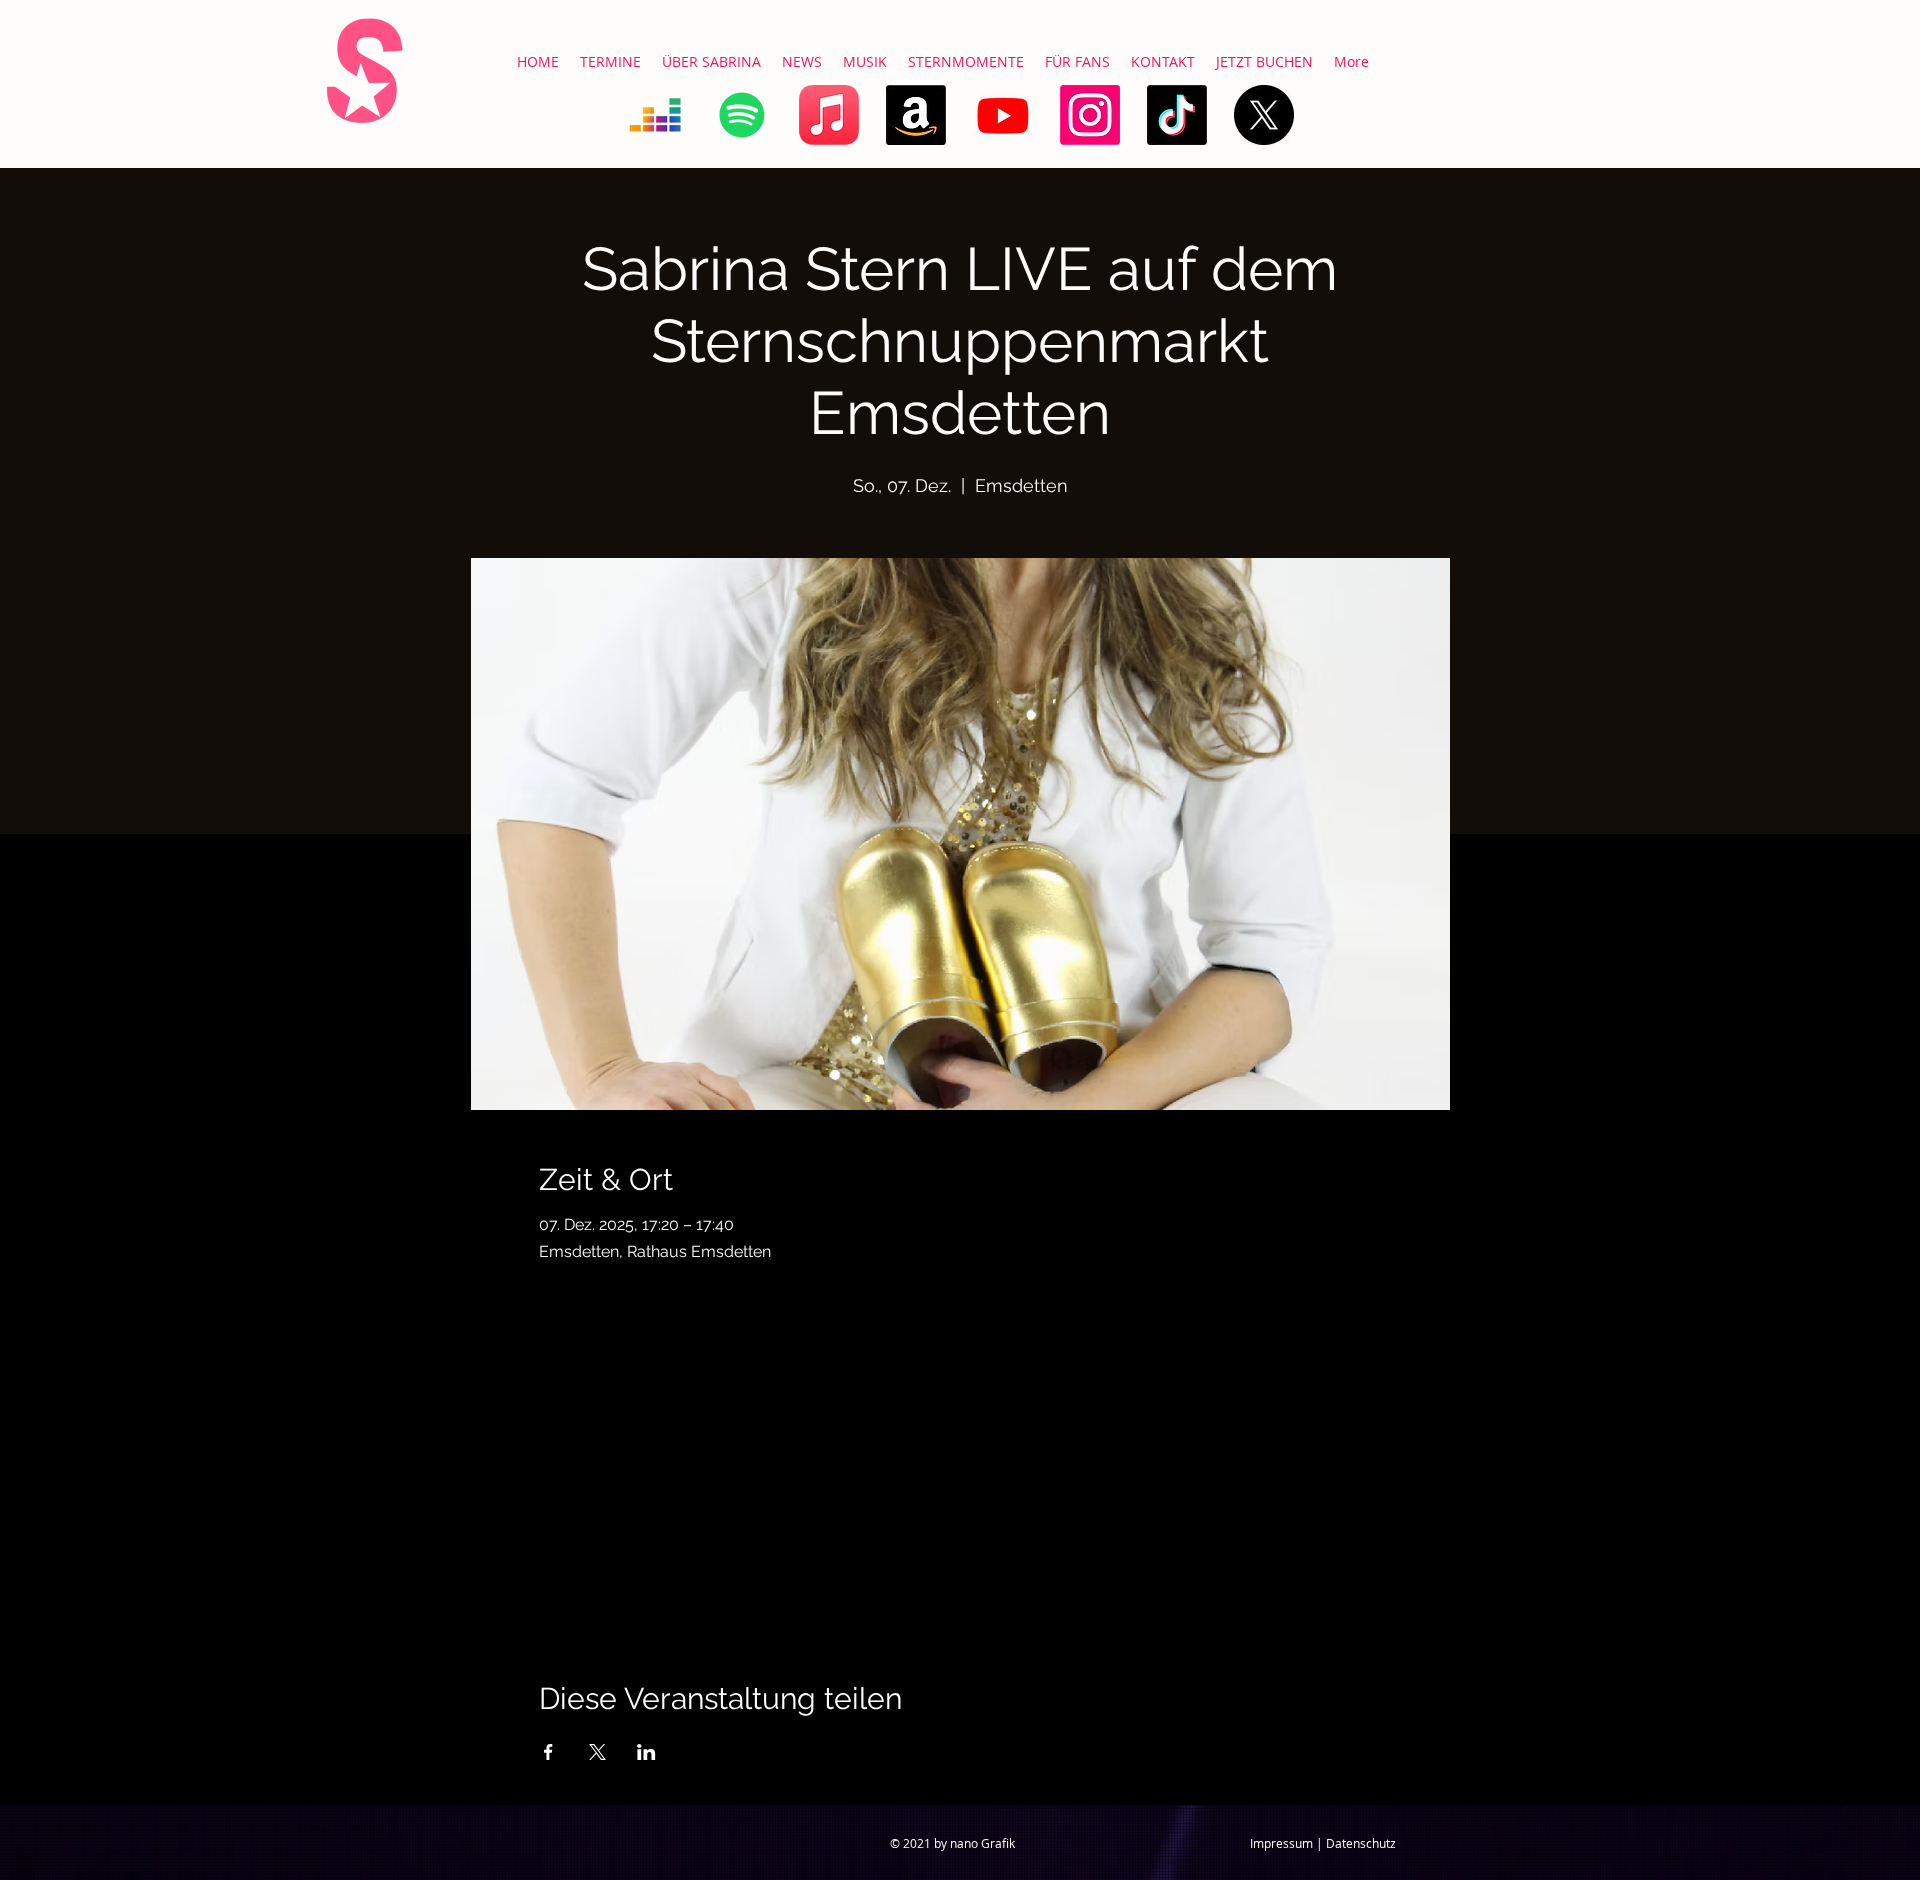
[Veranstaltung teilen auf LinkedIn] (646, 1752)
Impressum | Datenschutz (1323, 1843)
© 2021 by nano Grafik (952, 1843)
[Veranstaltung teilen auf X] (597, 1752)
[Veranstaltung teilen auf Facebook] (548, 1752)
